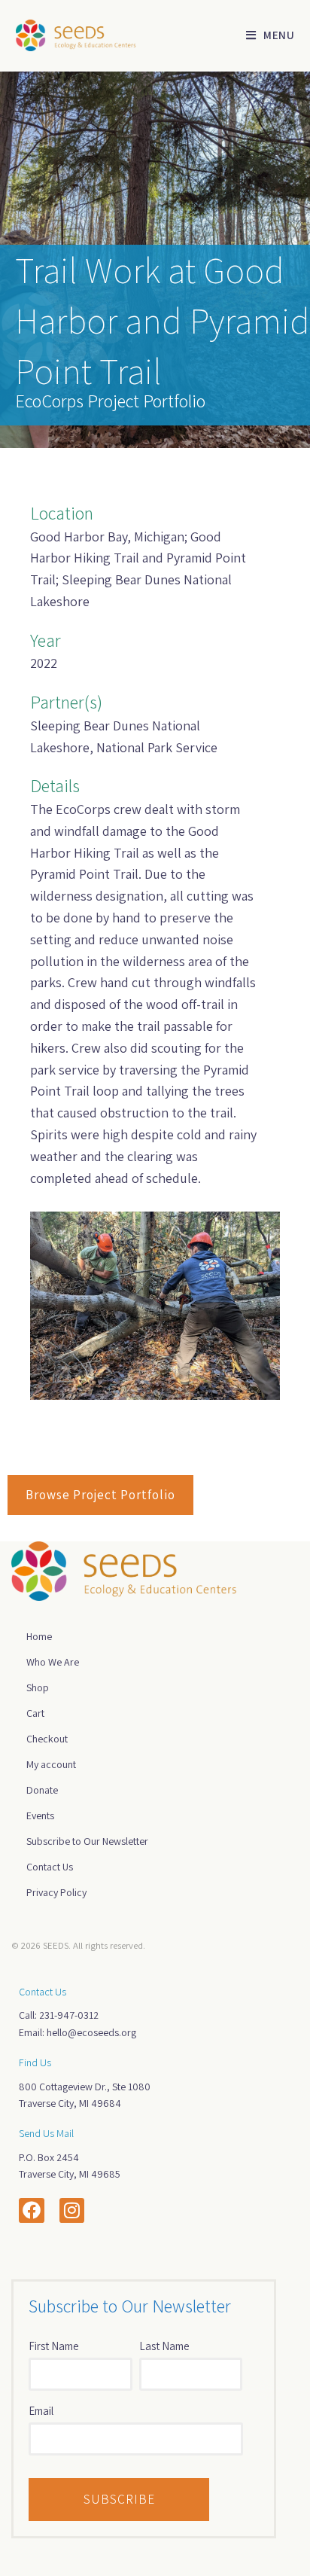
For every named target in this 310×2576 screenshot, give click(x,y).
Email (41, 2411)
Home (39, 1636)
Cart (35, 1713)
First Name (54, 2346)
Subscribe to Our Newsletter (87, 1841)
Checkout (47, 1739)
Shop (38, 1687)
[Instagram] (72, 2211)
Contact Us (50, 1867)
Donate (42, 1790)
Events (40, 1815)
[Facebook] (32, 2211)
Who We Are (53, 1662)
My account (51, 1764)
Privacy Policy (56, 1892)
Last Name (164, 2346)
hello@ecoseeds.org (91, 2032)
